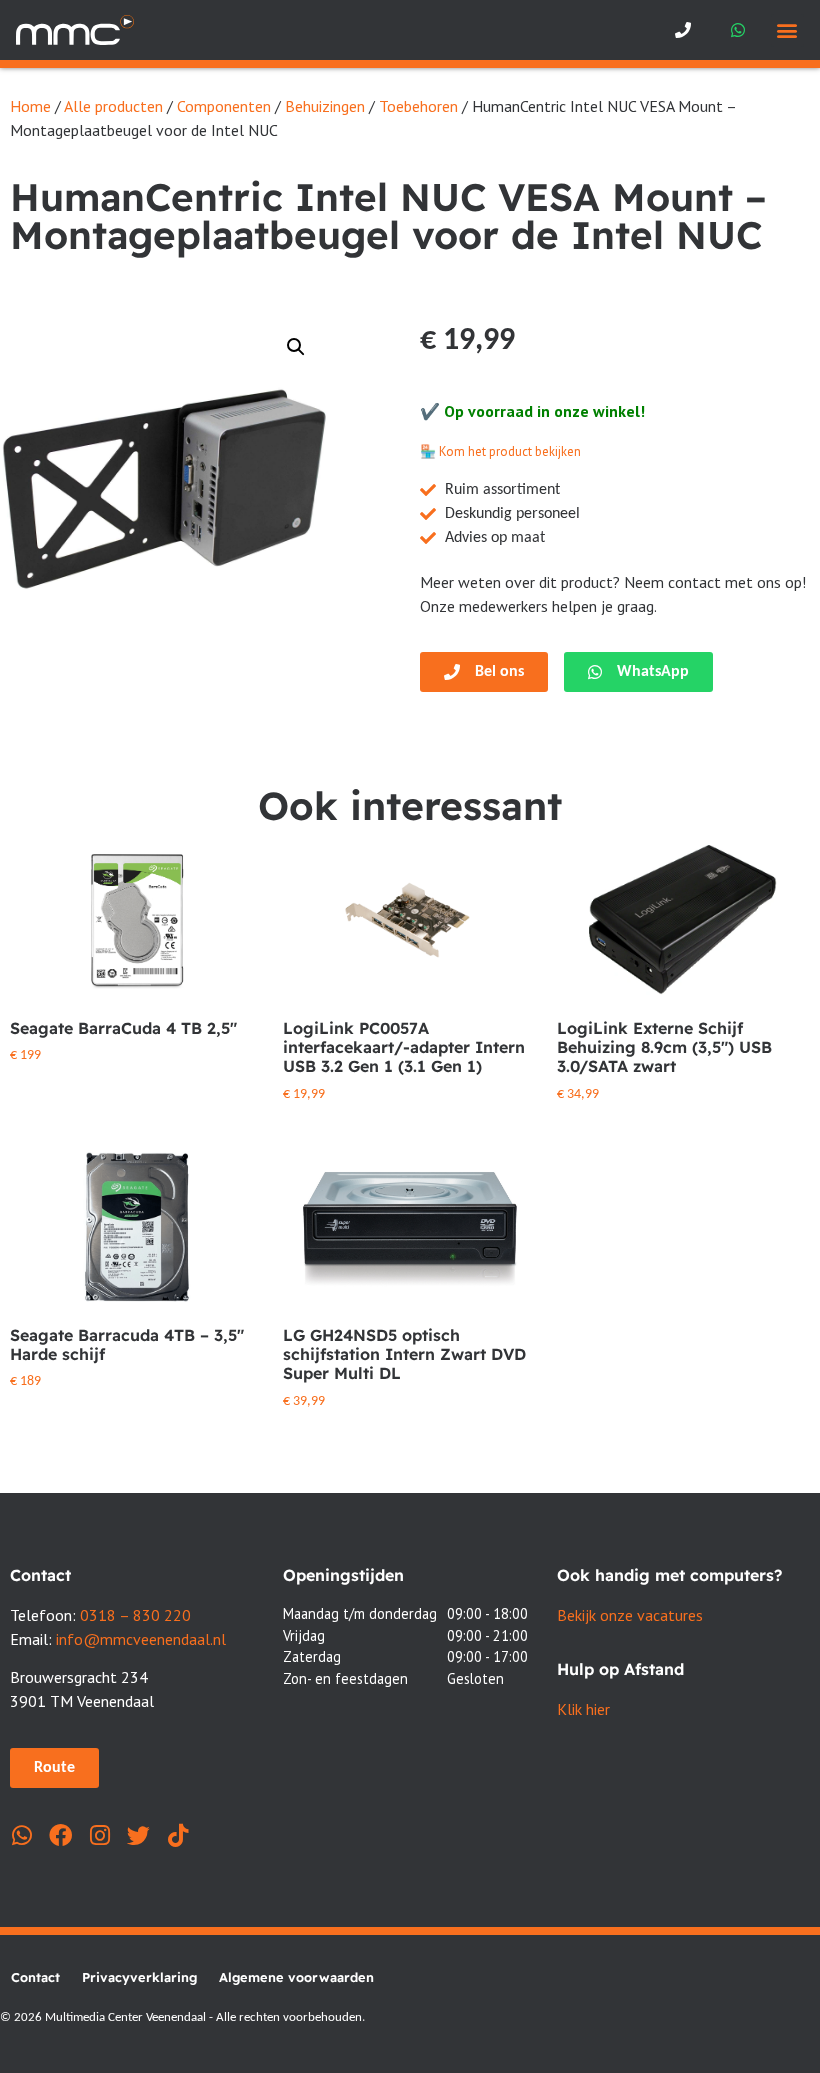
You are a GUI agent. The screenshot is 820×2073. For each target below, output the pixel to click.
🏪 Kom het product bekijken (500, 451)
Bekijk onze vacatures (630, 1615)
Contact (35, 1977)
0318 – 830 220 (135, 1615)
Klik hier (583, 1709)
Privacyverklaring (139, 1977)
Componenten (224, 106)
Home (30, 106)
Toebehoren (418, 106)
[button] (787, 30)
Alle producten (113, 106)
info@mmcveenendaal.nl (141, 1639)
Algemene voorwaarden (296, 1977)
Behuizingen (325, 106)
